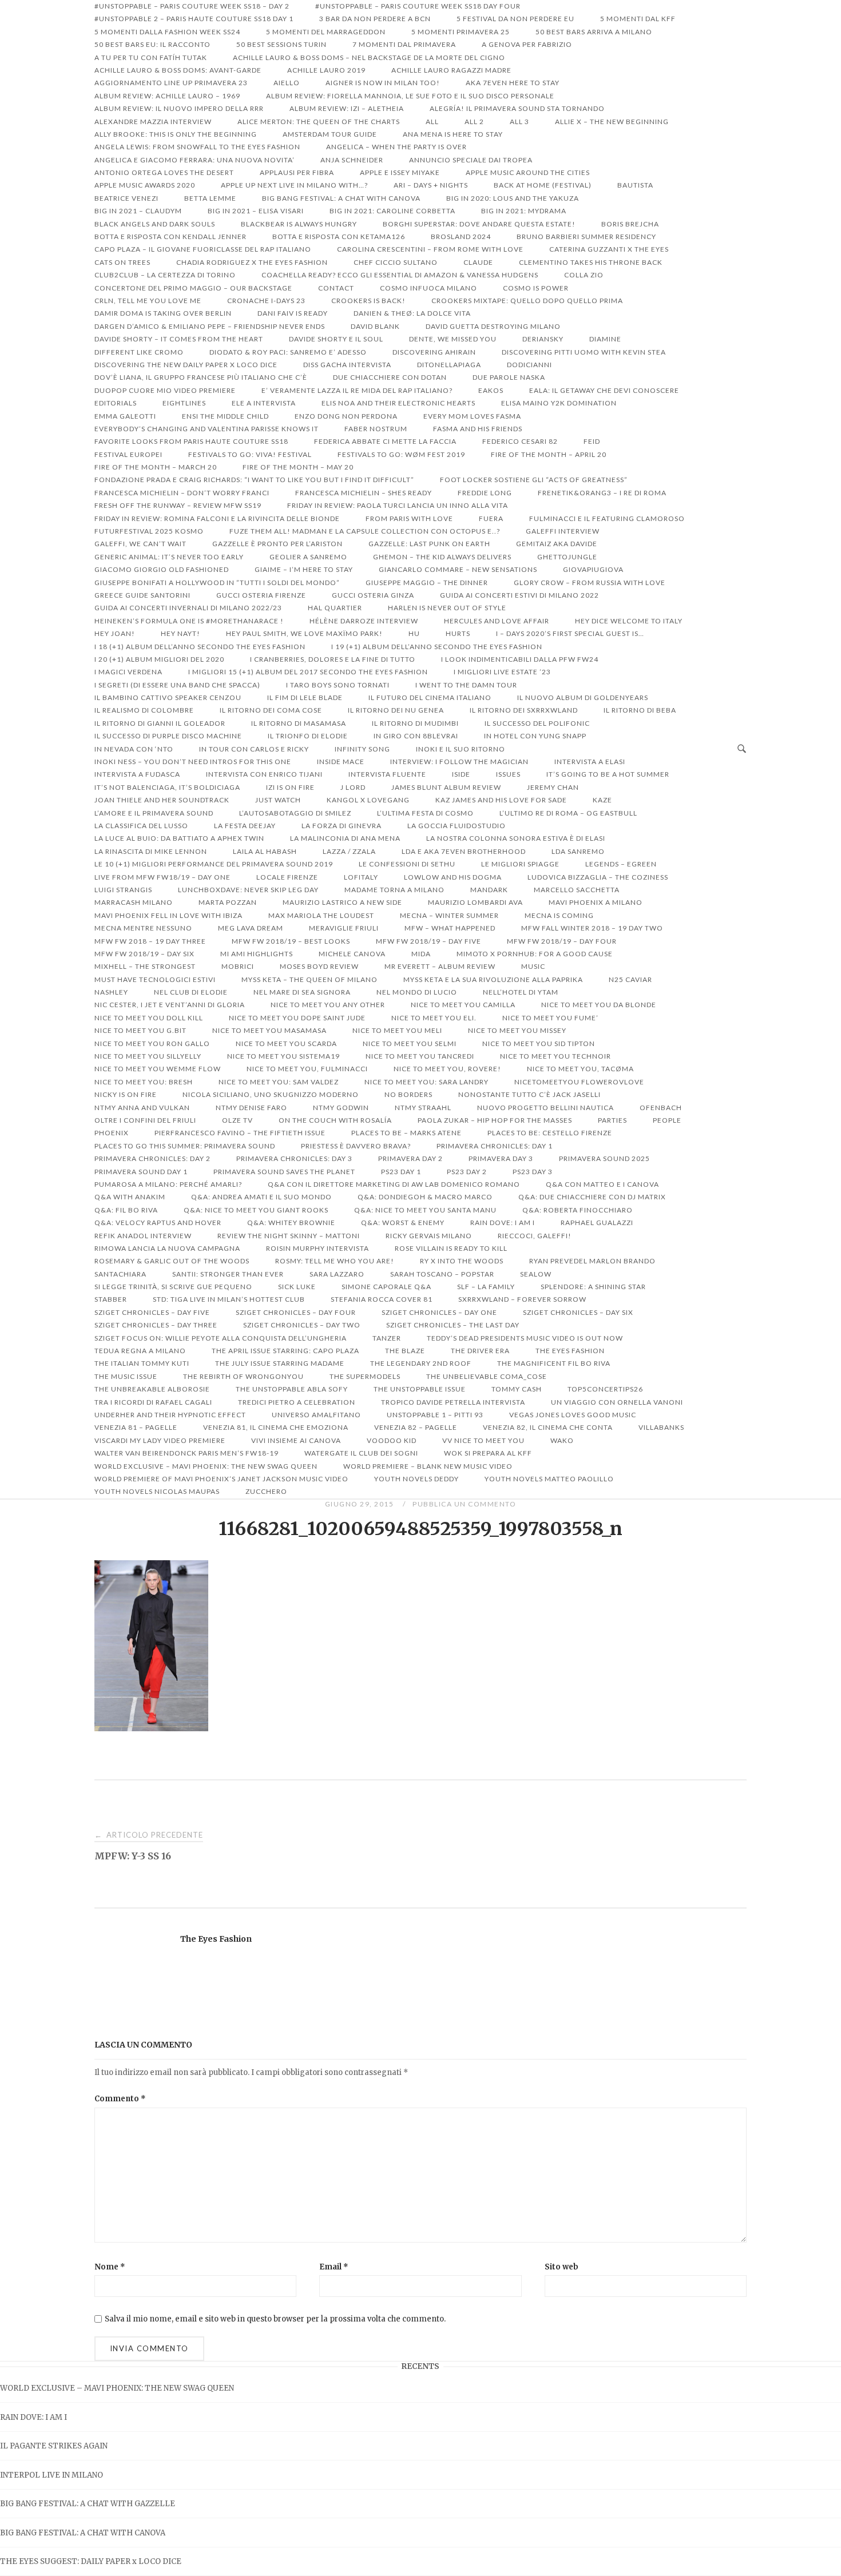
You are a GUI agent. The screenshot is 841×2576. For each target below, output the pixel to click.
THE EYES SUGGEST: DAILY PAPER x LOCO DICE (91, 2561)
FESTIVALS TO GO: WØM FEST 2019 (401, 454)
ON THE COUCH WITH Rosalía (335, 1120)
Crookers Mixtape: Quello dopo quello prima (527, 301)
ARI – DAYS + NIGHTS (431, 185)
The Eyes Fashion (216, 1939)
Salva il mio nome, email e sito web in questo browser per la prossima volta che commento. (275, 2319)
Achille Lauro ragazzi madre (451, 70)
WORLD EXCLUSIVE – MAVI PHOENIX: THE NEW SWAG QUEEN (117, 2388)
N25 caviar (630, 979)
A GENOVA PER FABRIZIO (527, 44)
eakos (491, 390)
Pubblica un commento (464, 1504)
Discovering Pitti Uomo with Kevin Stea (584, 352)
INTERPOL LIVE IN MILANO (51, 2475)
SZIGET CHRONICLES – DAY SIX (578, 1312)
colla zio (584, 275)
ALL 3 (519, 122)
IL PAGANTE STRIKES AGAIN (54, 2446)
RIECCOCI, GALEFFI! (535, 1236)
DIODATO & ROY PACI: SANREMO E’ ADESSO (288, 352)
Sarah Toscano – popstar (442, 1274)
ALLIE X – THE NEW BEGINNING (612, 122)
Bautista (635, 185)
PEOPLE (667, 1120)
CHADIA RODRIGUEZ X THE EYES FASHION (252, 262)
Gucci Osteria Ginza (373, 595)
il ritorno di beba (640, 710)
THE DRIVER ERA (480, 1351)
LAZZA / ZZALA (349, 851)
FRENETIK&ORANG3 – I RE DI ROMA (602, 493)
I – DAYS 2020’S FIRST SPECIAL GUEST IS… (570, 633)
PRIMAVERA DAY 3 (501, 1158)
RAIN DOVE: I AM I (33, 2417)
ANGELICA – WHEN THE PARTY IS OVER (396, 147)
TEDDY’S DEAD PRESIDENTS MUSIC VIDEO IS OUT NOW (525, 1338)
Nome (110, 2267)
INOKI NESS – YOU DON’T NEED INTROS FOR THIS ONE (193, 762)
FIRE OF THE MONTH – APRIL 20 (549, 454)
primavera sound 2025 (604, 1158)
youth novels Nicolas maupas (157, 1491)
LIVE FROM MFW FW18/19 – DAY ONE (162, 877)
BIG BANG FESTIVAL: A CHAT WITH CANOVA (83, 2533)
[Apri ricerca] (742, 749)
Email (334, 2267)
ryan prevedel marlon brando (592, 1261)
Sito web (562, 2267)
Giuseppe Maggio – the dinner (427, 583)
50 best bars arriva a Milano (594, 32)
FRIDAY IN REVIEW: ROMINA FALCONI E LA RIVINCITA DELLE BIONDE (217, 518)
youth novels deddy (416, 1479)
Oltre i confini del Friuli (145, 1120)
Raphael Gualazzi (597, 1223)
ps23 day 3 (533, 1172)
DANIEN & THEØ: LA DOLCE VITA (412, 313)
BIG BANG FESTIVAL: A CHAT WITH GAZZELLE (88, 2504)
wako (562, 1440)
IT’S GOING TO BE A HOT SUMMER (608, 774)
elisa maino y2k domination (559, 403)
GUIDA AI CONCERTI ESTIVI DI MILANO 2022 (519, 595)
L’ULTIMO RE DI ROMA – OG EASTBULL (568, 813)
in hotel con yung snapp (535, 736)
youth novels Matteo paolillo (549, 1479)
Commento (120, 2099)
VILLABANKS (661, 1427)
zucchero (266, 1491)
